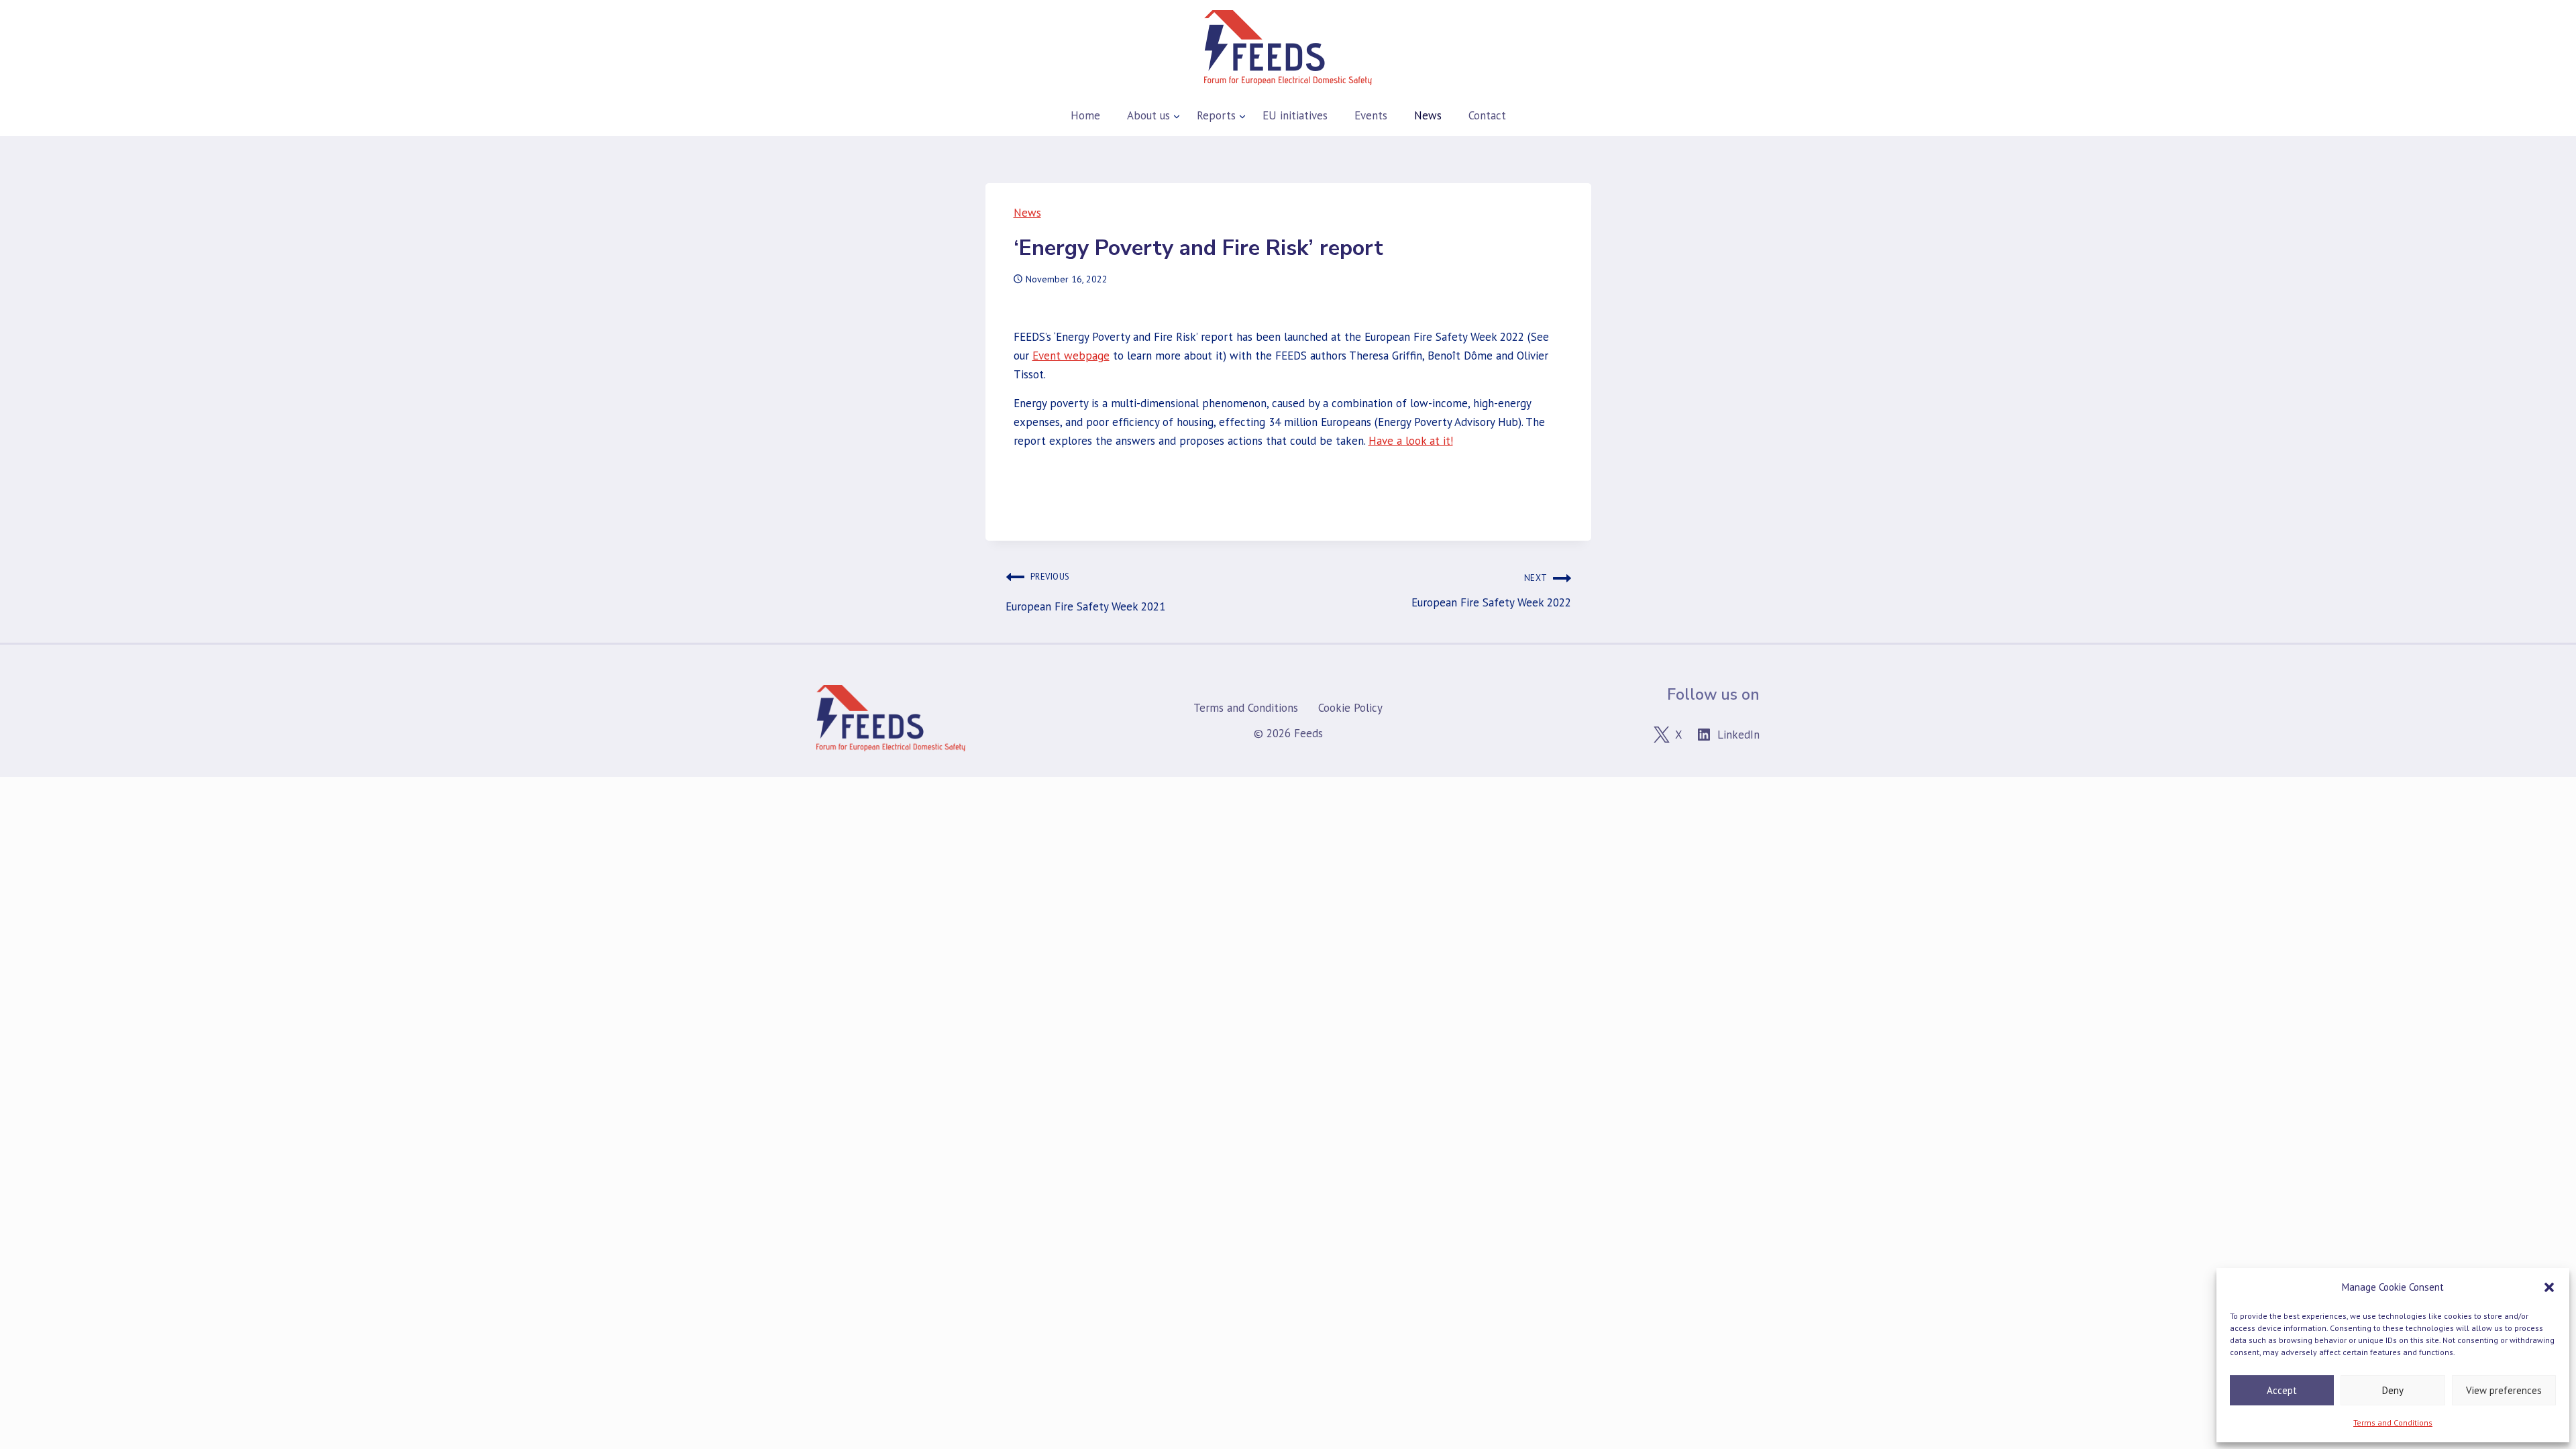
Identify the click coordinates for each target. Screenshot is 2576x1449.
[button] (2549, 1287)
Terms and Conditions (2393, 1423)
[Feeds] (1288, 48)
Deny (2393, 1390)
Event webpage (1071, 356)
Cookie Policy (1350, 708)
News (1027, 213)
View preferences (2504, 1390)
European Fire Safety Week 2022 (1491, 591)
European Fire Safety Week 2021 (1085, 592)
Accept (2282, 1390)
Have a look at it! (1411, 441)
